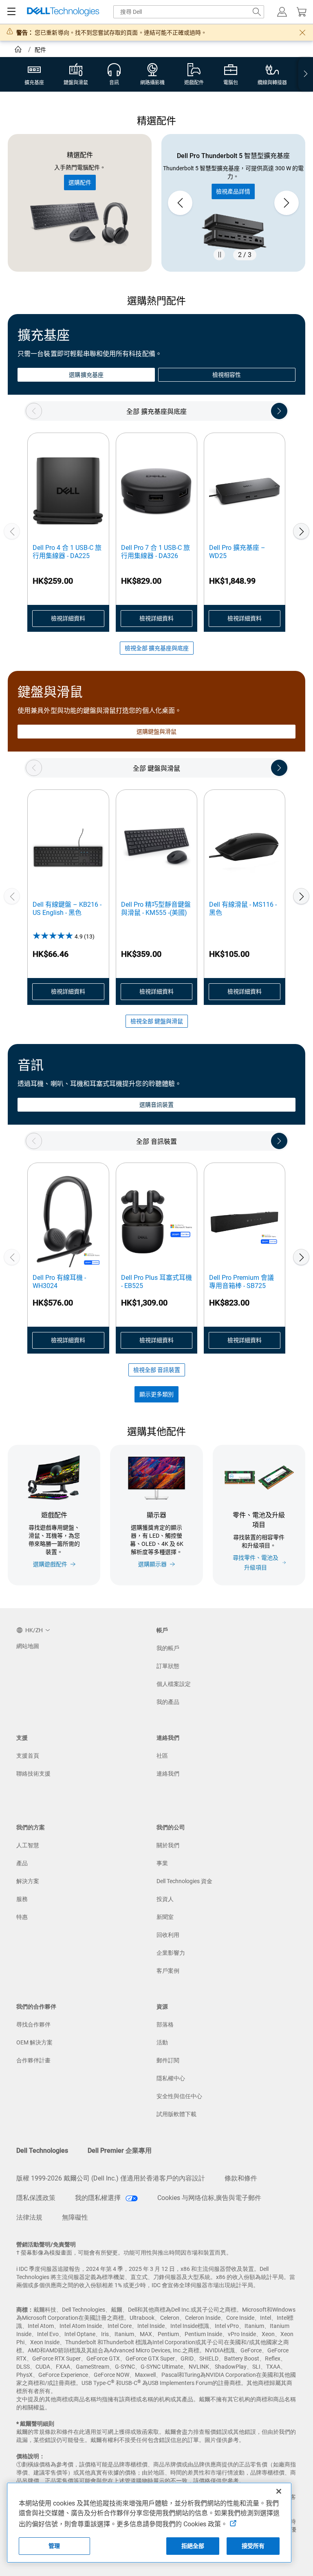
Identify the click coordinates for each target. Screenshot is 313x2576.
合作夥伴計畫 (33, 2060)
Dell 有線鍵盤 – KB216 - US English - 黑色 (67, 909)
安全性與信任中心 (179, 2096)
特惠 (22, 1917)
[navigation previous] (34, 411)
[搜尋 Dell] (257, 12)
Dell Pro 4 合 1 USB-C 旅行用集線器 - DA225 (67, 552)
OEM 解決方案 (34, 2042)
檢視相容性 (227, 375)
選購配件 (80, 182)
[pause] (219, 255)
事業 (162, 1863)
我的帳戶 (168, 1648)
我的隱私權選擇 (99, 2198)
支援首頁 (28, 1756)
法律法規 (29, 2217)
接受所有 (253, 2546)
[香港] (19, 51)
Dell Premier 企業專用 (120, 2151)
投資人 (165, 1899)
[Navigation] (11, 12)
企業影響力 (171, 1953)
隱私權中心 (171, 2078)
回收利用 (168, 1935)
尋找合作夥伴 (33, 2024)
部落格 (165, 2024)
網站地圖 (28, 1646)
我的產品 (168, 1702)
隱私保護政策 (36, 2198)
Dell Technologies (42, 2151)
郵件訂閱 (168, 2060)
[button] (282, 12)
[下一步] (301, 531)
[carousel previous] (180, 203)
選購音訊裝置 (156, 1105)
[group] (233, 203)
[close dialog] (302, 33)
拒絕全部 (193, 2546)
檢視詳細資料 (68, 618)
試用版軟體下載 (176, 2114)
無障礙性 (75, 2217)
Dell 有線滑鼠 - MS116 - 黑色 (243, 909)
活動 (162, 2042)
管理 (54, 2546)
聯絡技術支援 (33, 1774)
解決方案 (28, 1881)
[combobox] (189, 12)
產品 (22, 1863)
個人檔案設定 (174, 1684)
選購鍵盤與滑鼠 (157, 732)
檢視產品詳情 (233, 191)
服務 (22, 1899)
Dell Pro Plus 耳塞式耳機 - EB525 (156, 1282)
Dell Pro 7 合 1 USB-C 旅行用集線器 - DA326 (155, 552)
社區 (162, 1756)
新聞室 (165, 1917)
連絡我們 (168, 1774)
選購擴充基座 (86, 375)
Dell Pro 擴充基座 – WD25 (237, 552)
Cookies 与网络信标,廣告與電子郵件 (209, 2198)
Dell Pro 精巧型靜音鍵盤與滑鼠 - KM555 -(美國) (156, 909)
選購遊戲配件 (50, 1564)
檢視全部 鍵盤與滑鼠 (157, 1021)
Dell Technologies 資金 (184, 1881)
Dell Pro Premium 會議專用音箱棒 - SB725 (241, 1282)
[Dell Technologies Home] (63, 12)
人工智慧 (28, 1845)
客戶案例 (168, 1971)
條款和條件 (241, 2178)
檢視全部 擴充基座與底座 (157, 648)
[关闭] (279, 2491)
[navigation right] (306, 74)
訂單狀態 (168, 1666)
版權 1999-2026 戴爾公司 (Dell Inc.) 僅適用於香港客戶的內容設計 (111, 2178)
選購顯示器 (152, 1564)
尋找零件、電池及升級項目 (256, 1563)
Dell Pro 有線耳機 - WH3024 (59, 1282)
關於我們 (168, 1845)
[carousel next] (287, 203)
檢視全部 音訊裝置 (157, 1370)
